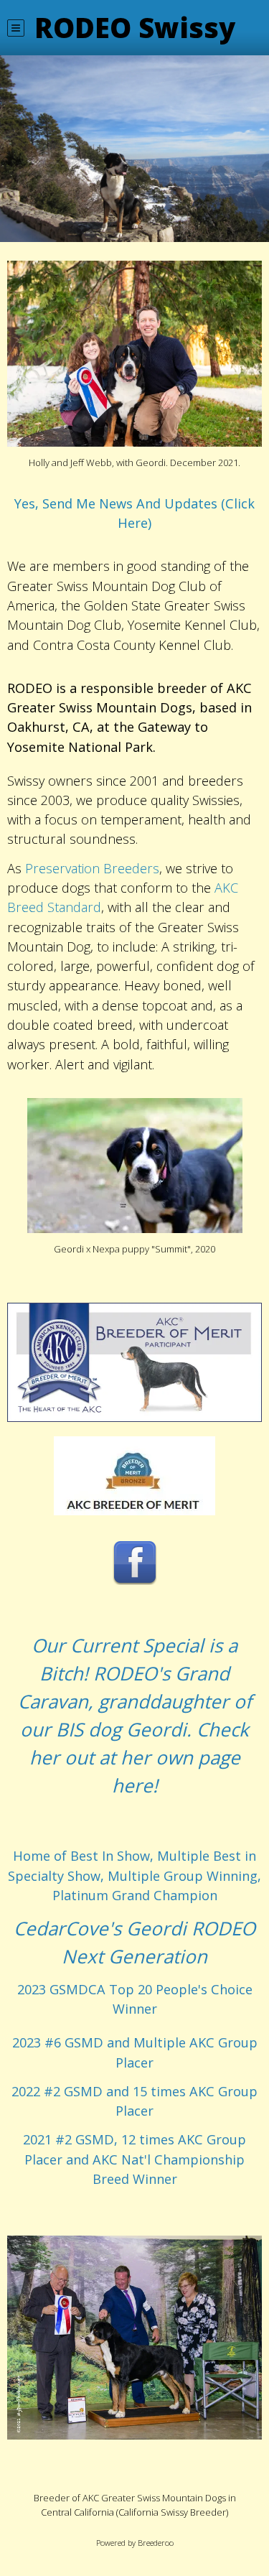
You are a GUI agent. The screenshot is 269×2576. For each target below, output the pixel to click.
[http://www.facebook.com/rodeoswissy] (135, 1562)
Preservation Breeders (92, 868)
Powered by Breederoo (135, 2543)
